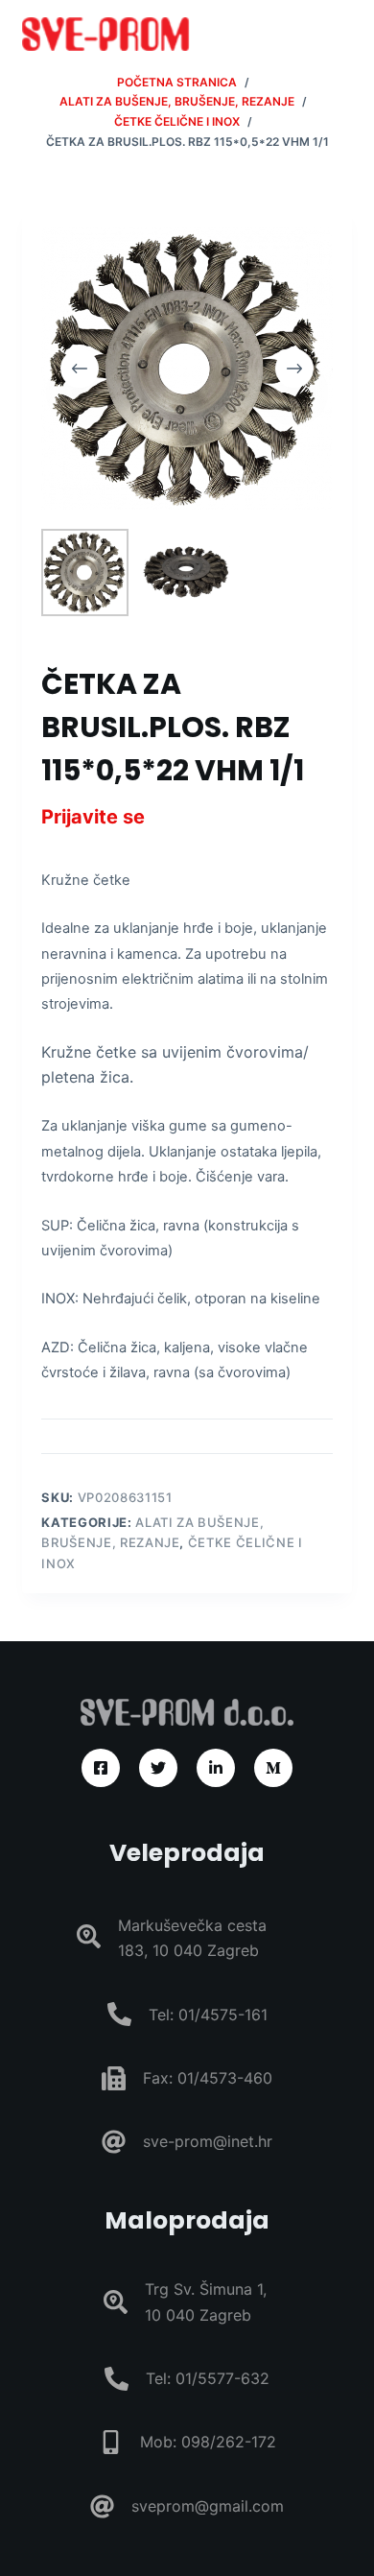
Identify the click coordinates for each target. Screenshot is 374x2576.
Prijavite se (93, 817)
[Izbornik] (343, 34)
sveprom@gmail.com (208, 2506)
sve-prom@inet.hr (208, 2141)
